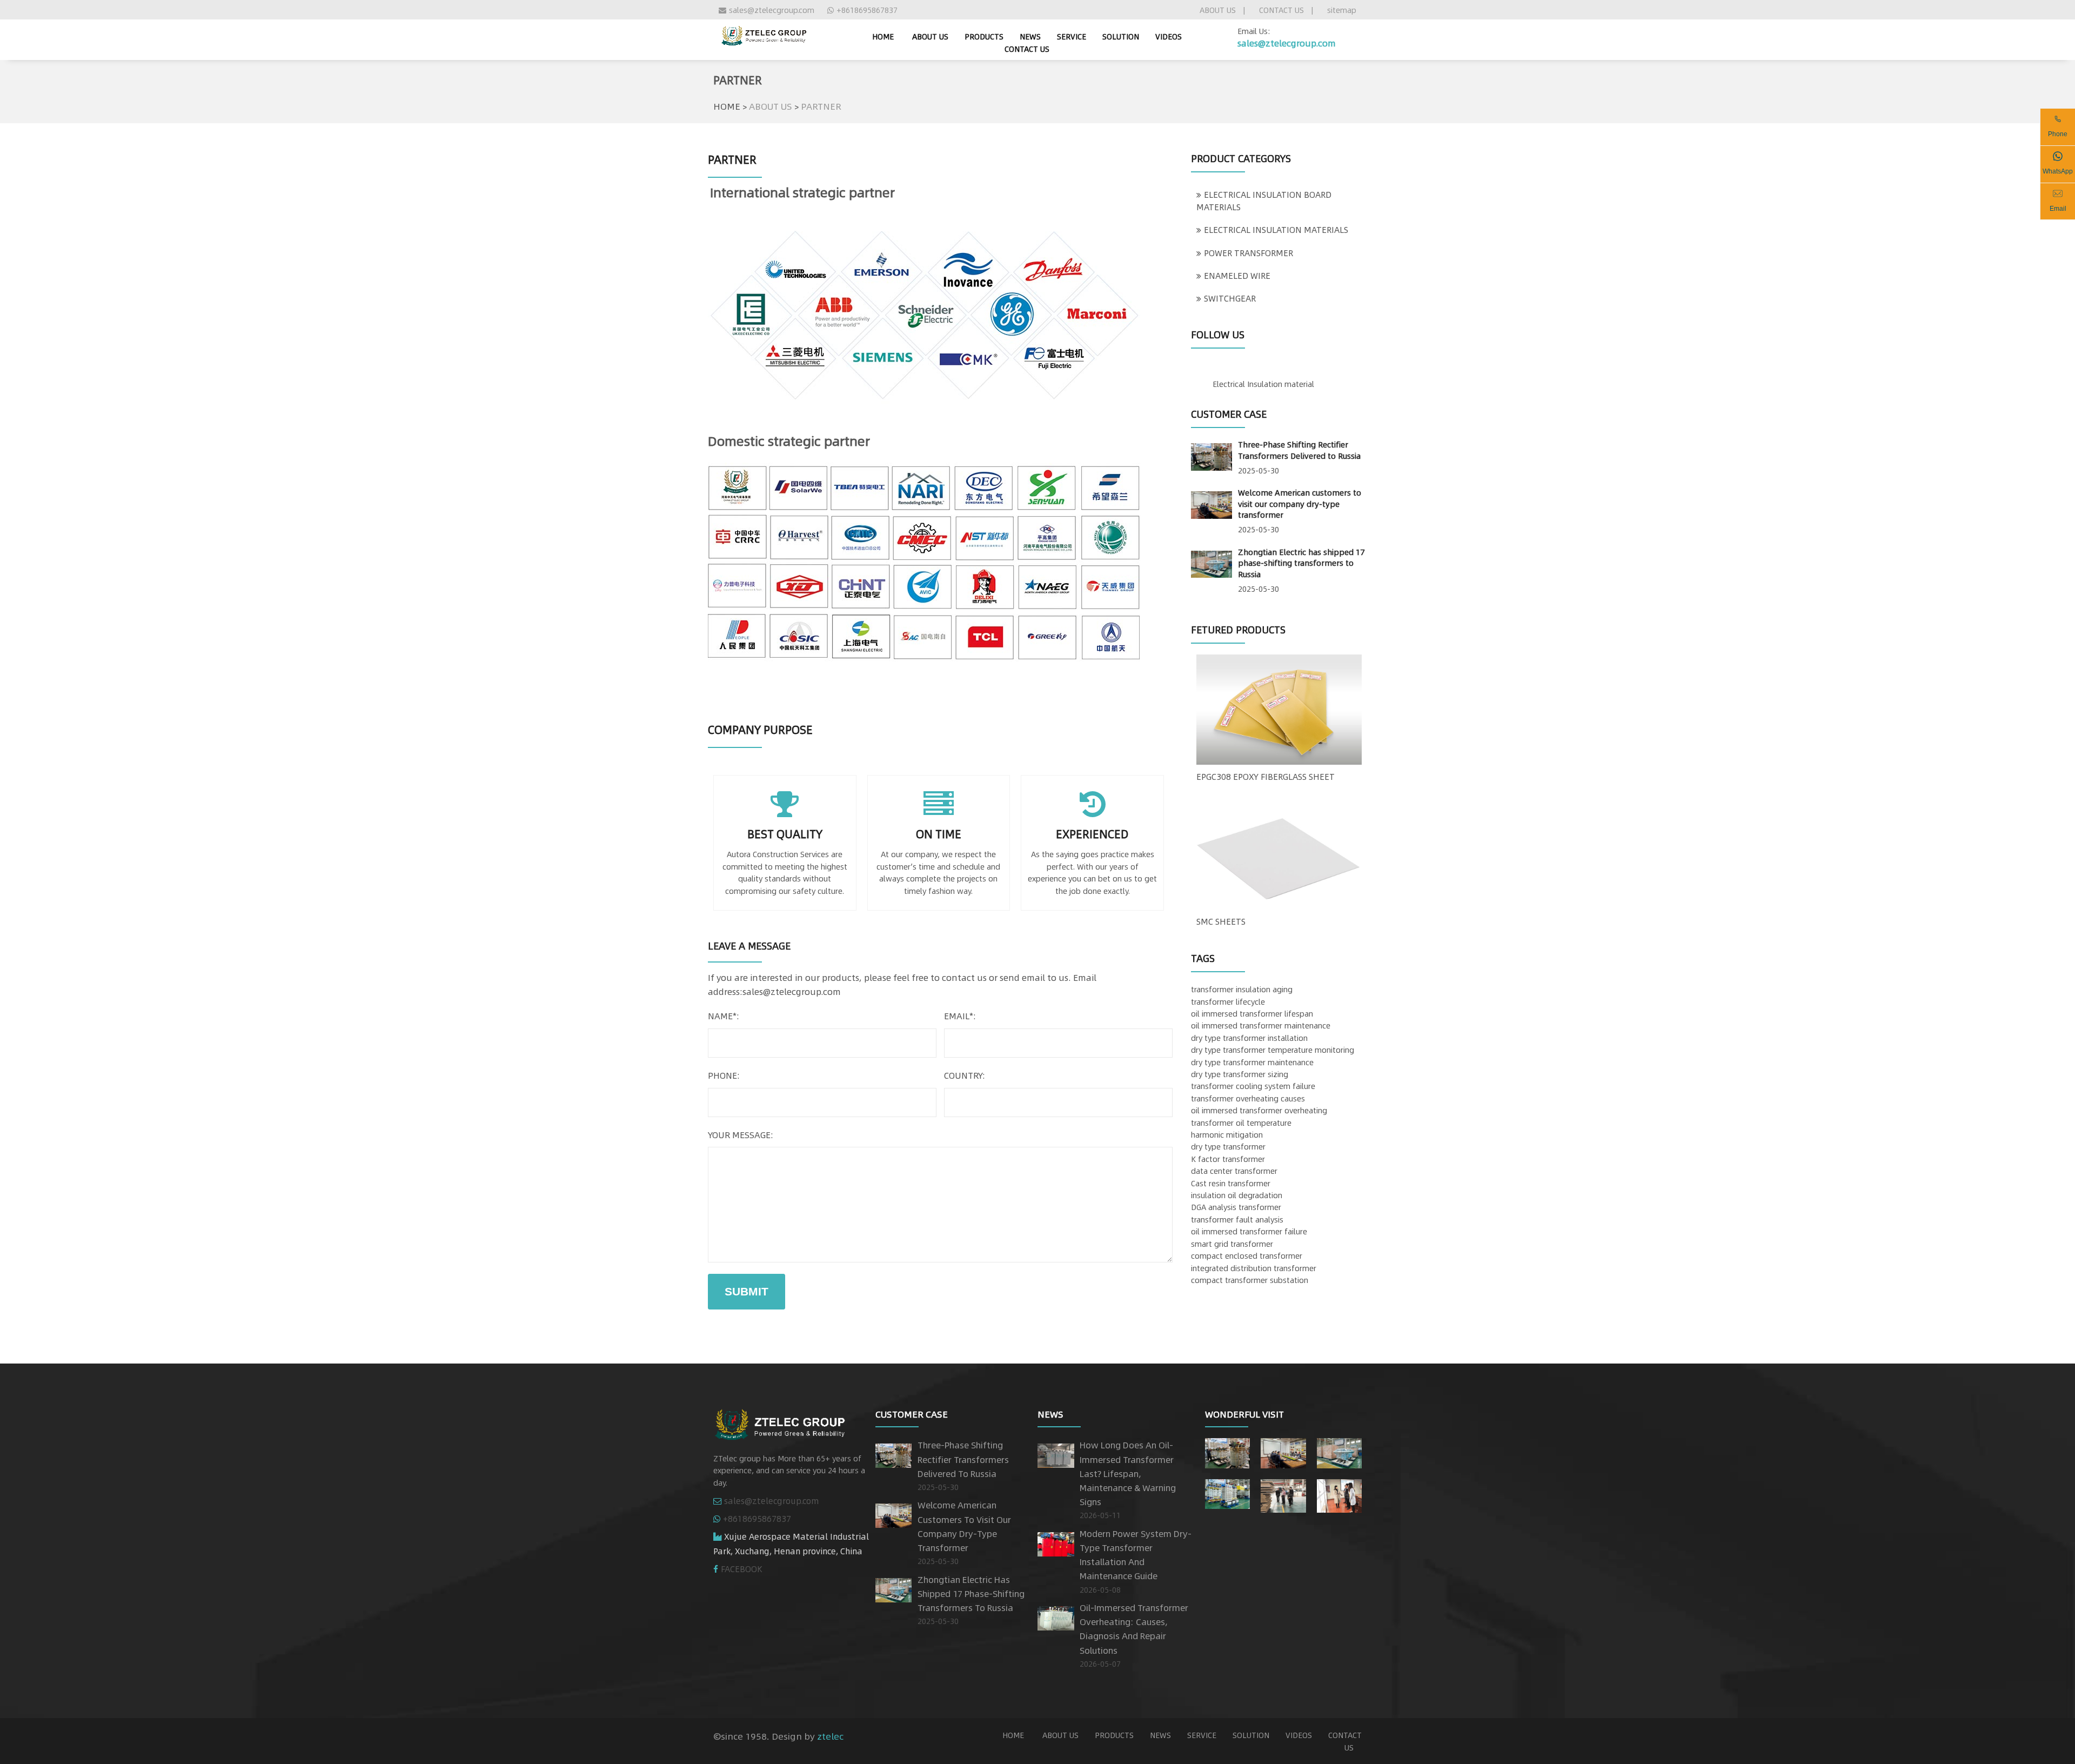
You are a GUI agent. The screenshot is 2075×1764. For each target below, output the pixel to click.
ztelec (830, 1736)
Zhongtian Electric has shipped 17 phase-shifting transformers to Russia (1301, 563)
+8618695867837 (867, 10)
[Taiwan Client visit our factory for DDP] (1283, 1494)
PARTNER (821, 106)
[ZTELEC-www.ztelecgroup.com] (764, 34)
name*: (724, 1016)
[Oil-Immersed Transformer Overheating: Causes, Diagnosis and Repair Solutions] (1056, 1616)
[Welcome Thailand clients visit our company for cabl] (1339, 1494)
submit (747, 1291)
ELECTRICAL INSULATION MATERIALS (1276, 230)
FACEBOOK (742, 1569)
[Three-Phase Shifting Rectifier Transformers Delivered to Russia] (1211, 455)
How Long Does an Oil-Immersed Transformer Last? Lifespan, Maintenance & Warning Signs (1128, 1473)
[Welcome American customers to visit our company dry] (1283, 1451)
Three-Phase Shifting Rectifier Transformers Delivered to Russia (1299, 450)
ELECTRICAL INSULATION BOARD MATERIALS (1264, 201)
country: (965, 1075)
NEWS (1030, 36)
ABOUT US (1218, 10)
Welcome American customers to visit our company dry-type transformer (1300, 503)
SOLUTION (1121, 36)
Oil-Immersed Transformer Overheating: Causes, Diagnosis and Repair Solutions (1134, 1629)
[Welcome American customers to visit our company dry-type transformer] (1211, 503)
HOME (727, 106)
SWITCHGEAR (1230, 298)
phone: (724, 1075)
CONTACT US (1281, 10)
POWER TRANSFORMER (1249, 253)
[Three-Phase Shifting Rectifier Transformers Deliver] (1227, 1451)
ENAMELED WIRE (1237, 276)
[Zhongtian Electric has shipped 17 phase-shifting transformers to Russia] (1211, 562)
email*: (960, 1016)
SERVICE (1072, 36)
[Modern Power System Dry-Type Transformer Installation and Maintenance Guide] (1056, 1542)
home (883, 36)
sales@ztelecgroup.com (772, 10)
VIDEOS (1169, 36)
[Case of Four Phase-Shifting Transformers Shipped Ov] (1227, 1492)
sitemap (1342, 10)
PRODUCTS (984, 36)
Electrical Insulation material (1263, 384)
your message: (741, 1135)
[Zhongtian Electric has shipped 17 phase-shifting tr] (1339, 1451)
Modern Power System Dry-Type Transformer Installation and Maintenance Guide (1136, 1555)
